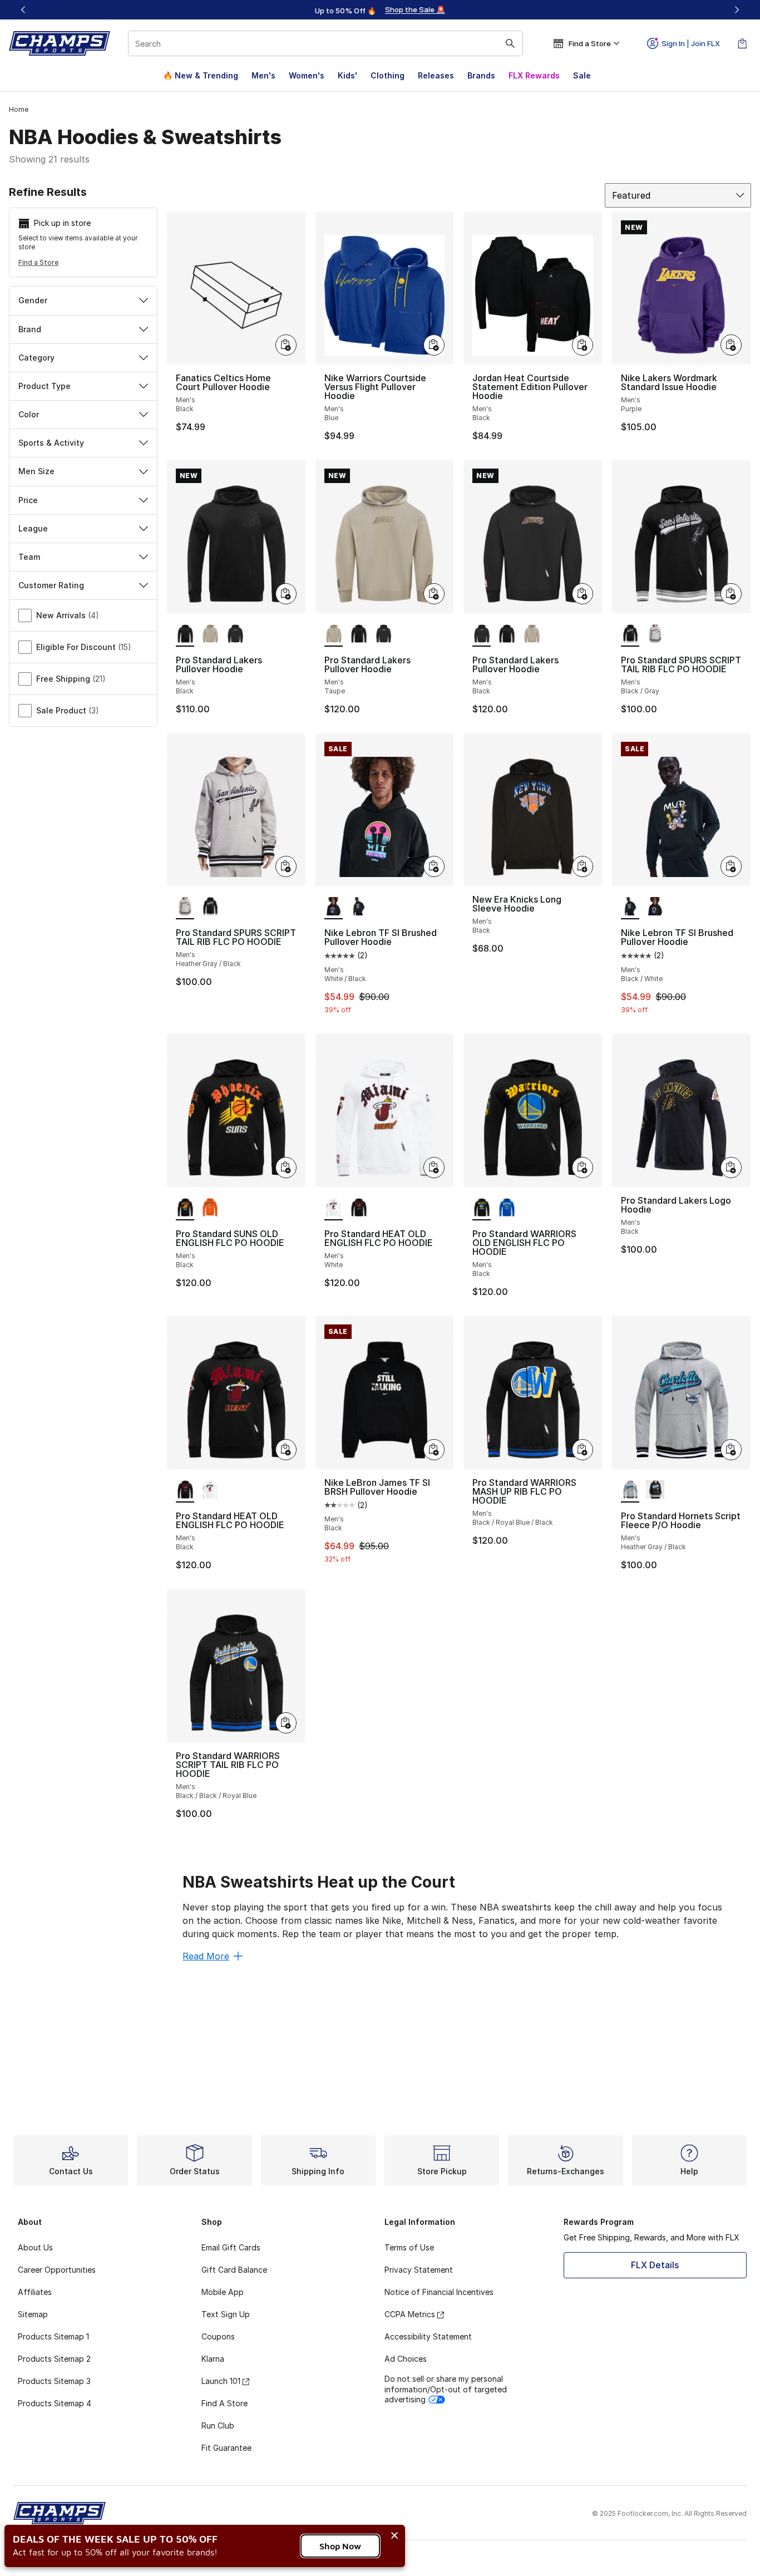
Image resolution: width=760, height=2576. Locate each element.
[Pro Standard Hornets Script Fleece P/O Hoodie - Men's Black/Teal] (655, 1490)
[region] (380, 10)
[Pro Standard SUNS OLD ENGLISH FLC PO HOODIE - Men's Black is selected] (185, 1208)
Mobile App (223, 2292)
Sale (582, 75)
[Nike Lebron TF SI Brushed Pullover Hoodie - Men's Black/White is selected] (630, 907)
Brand (30, 329)
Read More (206, 1956)
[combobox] (325, 43)
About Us (35, 2247)
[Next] (737, 10)
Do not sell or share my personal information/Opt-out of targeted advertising (446, 2389)
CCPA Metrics (410, 2314)
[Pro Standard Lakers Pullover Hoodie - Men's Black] (235, 634)
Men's (263, 75)
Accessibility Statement (428, 2336)
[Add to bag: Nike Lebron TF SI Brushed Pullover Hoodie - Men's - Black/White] (731, 866)
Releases (436, 75)
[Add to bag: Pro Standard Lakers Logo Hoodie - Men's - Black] (731, 1168)
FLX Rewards (534, 75)
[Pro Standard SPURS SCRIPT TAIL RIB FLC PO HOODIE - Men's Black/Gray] (210, 907)
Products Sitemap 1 (53, 2336)
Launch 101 (221, 2381)
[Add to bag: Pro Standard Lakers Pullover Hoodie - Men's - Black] (286, 594)
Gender (33, 300)
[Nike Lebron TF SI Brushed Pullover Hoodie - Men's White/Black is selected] (334, 907)
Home (19, 109)
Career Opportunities (57, 2270)
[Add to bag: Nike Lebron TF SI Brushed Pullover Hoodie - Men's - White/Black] (434, 866)
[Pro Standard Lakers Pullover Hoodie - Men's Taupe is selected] (334, 634)
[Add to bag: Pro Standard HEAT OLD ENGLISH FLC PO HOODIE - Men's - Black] (286, 1450)
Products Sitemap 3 (54, 2381)
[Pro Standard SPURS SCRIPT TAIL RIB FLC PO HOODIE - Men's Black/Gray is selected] (630, 634)
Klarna (213, 2359)
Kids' (347, 75)
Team (29, 557)
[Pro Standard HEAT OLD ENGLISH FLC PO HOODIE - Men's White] (210, 1490)
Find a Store (38, 262)
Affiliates (35, 2292)
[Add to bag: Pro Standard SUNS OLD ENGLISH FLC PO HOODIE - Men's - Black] (286, 1168)
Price (28, 500)
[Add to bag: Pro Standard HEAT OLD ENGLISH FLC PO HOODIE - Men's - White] (434, 1168)
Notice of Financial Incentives (439, 2292)
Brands (481, 75)
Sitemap (33, 2314)
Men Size (36, 471)
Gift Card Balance (234, 2270)
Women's (307, 75)
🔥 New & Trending (201, 75)
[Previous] (23, 10)
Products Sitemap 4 (55, 2403)
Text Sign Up (226, 2314)
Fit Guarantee (226, 2448)
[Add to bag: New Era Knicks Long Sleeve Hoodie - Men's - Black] (583, 866)
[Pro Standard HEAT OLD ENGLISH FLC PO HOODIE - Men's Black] (359, 1208)
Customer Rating (51, 585)
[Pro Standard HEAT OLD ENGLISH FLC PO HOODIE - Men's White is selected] (334, 1208)
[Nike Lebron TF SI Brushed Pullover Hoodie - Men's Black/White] (359, 907)
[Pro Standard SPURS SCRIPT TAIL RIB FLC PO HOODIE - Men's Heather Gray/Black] (655, 634)
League (33, 528)
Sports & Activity (51, 443)
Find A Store (224, 2403)
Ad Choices (406, 2359)
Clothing (388, 75)
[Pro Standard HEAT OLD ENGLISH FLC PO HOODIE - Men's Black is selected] (185, 1490)
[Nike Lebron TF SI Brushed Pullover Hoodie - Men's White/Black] (655, 907)
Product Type (45, 386)
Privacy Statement (419, 2270)
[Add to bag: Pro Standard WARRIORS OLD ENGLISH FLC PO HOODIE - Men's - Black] (583, 1168)
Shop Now (340, 2546)
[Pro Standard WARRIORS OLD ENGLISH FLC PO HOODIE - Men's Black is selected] (482, 1208)
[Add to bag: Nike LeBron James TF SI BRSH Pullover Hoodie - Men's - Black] (434, 1450)
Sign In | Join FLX (691, 43)
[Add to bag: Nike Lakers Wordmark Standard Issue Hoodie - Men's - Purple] (731, 345)
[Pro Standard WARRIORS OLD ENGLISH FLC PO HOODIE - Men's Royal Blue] (507, 1208)
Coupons (218, 2336)
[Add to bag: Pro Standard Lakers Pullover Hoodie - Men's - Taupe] (434, 594)
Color (29, 414)
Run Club (218, 2425)
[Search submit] (510, 43)
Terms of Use (409, 2247)
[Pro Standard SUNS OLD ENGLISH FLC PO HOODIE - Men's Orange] (210, 1208)
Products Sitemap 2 (54, 2359)
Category (36, 358)
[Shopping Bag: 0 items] (742, 43)
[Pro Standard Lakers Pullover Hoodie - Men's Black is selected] (185, 634)
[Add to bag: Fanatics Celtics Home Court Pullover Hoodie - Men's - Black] (286, 345)
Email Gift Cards (231, 2247)
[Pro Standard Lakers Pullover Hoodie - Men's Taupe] (210, 634)
